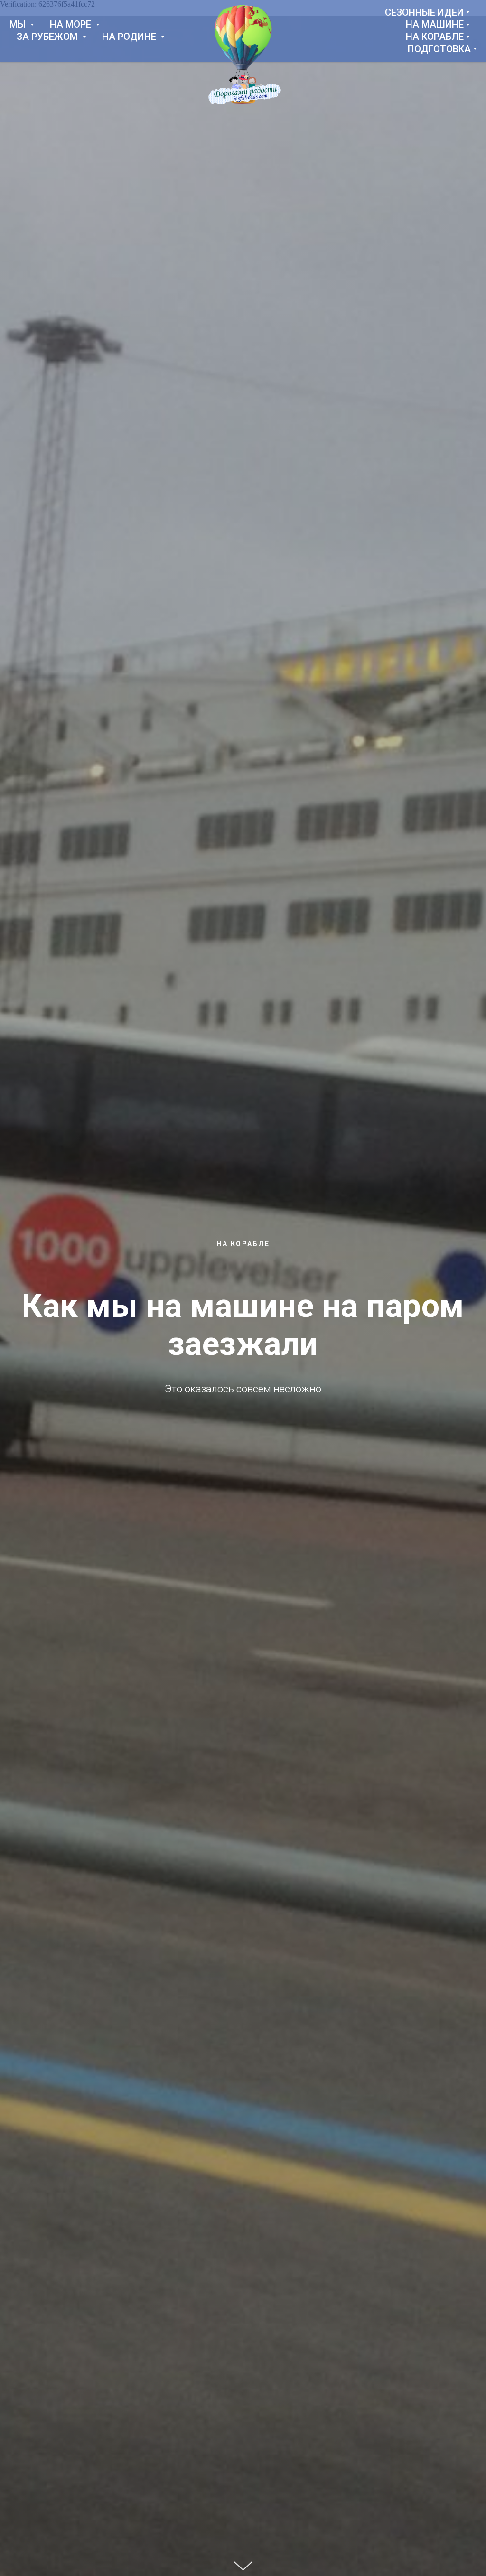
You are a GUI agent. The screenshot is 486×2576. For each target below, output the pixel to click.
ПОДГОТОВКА (439, 49)
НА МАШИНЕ (435, 24)
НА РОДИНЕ (130, 37)
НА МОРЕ (72, 24)
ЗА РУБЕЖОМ (48, 37)
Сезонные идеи (424, 12)
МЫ (19, 24)
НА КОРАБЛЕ (435, 37)
